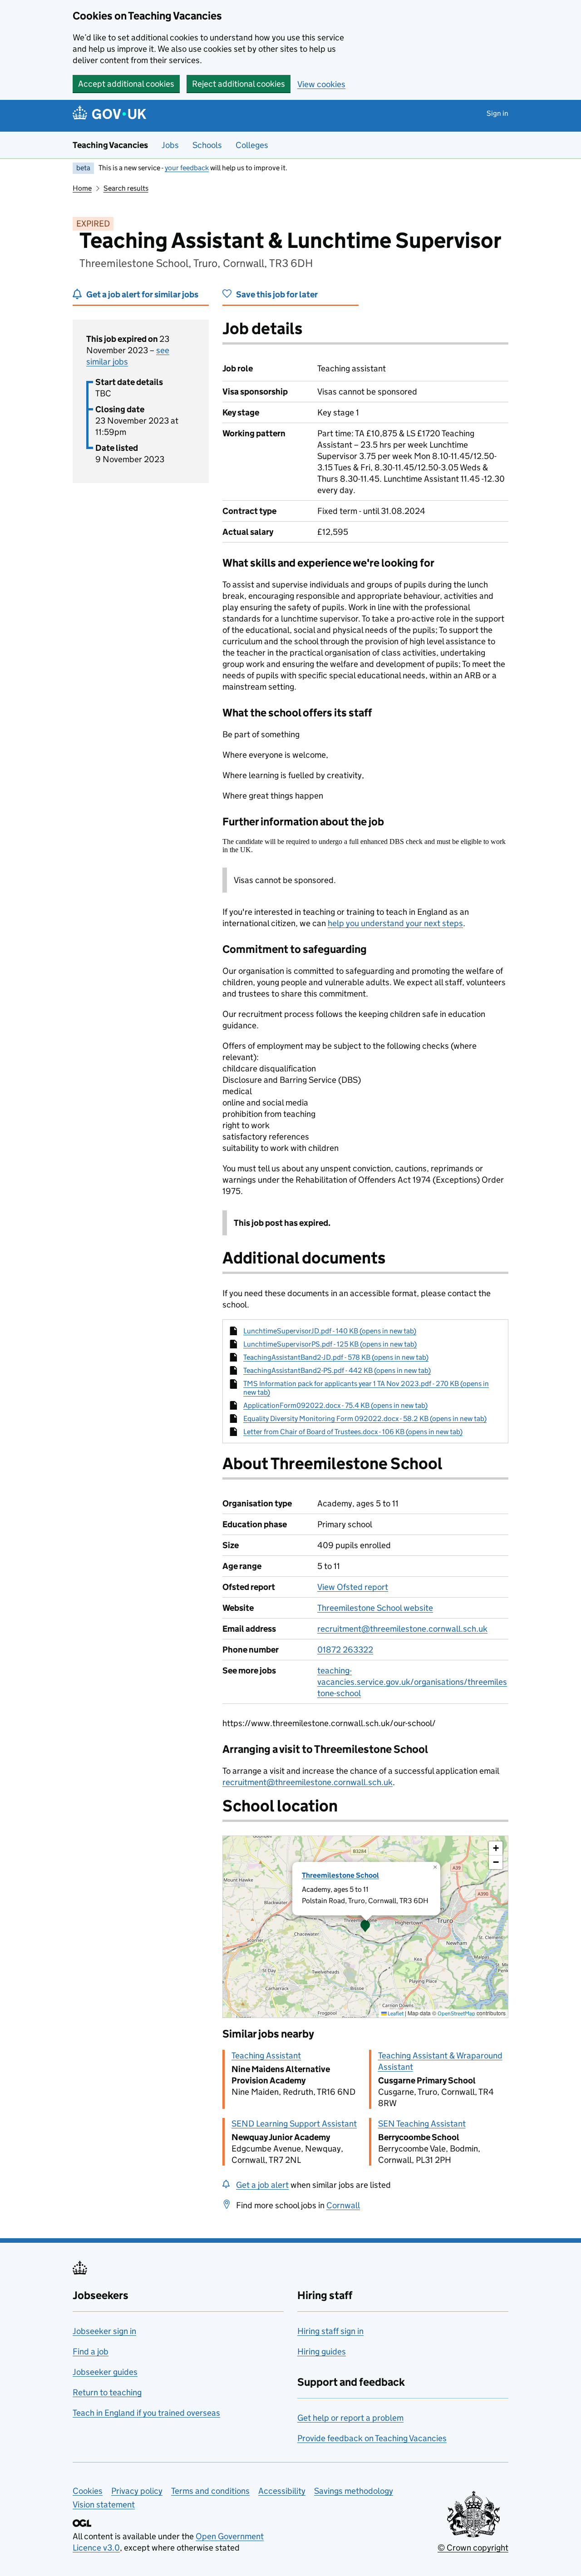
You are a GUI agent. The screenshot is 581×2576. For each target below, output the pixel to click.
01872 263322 (345, 1650)
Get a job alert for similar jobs (142, 294)
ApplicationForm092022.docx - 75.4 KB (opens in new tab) (335, 1405)
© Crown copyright (473, 2548)
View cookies (321, 84)
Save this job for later (277, 294)
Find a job (91, 2351)
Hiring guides (322, 2351)
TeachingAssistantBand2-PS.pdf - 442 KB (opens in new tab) (337, 1370)
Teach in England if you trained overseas (146, 2413)
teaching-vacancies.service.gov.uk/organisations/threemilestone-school (412, 1682)
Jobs (170, 145)
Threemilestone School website (375, 1608)
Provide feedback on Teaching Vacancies (372, 2438)
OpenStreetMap (456, 2013)
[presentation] (365, 1927)
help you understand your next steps (395, 923)
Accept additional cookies (126, 84)
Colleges (252, 145)
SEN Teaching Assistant (422, 2124)
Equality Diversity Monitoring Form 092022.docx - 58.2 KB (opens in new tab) (365, 1419)
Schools (207, 145)
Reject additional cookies (239, 84)
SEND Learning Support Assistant (294, 2124)
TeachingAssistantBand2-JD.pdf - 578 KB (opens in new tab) (336, 1357)
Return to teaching (107, 2392)
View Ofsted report (353, 1587)
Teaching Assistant (266, 2055)
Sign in (497, 113)
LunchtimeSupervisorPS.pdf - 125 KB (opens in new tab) (330, 1344)
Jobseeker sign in (104, 2331)
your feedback (187, 168)
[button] (365, 1927)
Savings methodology (354, 2491)
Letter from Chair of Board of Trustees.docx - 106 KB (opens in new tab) (353, 1432)
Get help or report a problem (350, 2418)
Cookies (88, 2491)
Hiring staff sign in (330, 2331)
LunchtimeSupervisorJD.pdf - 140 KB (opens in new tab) (330, 1331)
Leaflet (395, 2013)
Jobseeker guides (105, 2372)
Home (82, 188)
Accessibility (282, 2491)
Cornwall (343, 2205)
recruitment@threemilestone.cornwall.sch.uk (402, 1629)
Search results (126, 188)
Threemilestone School (340, 1875)
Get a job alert (262, 2185)
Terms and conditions (210, 2491)
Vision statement (104, 2504)
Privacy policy (137, 2491)
